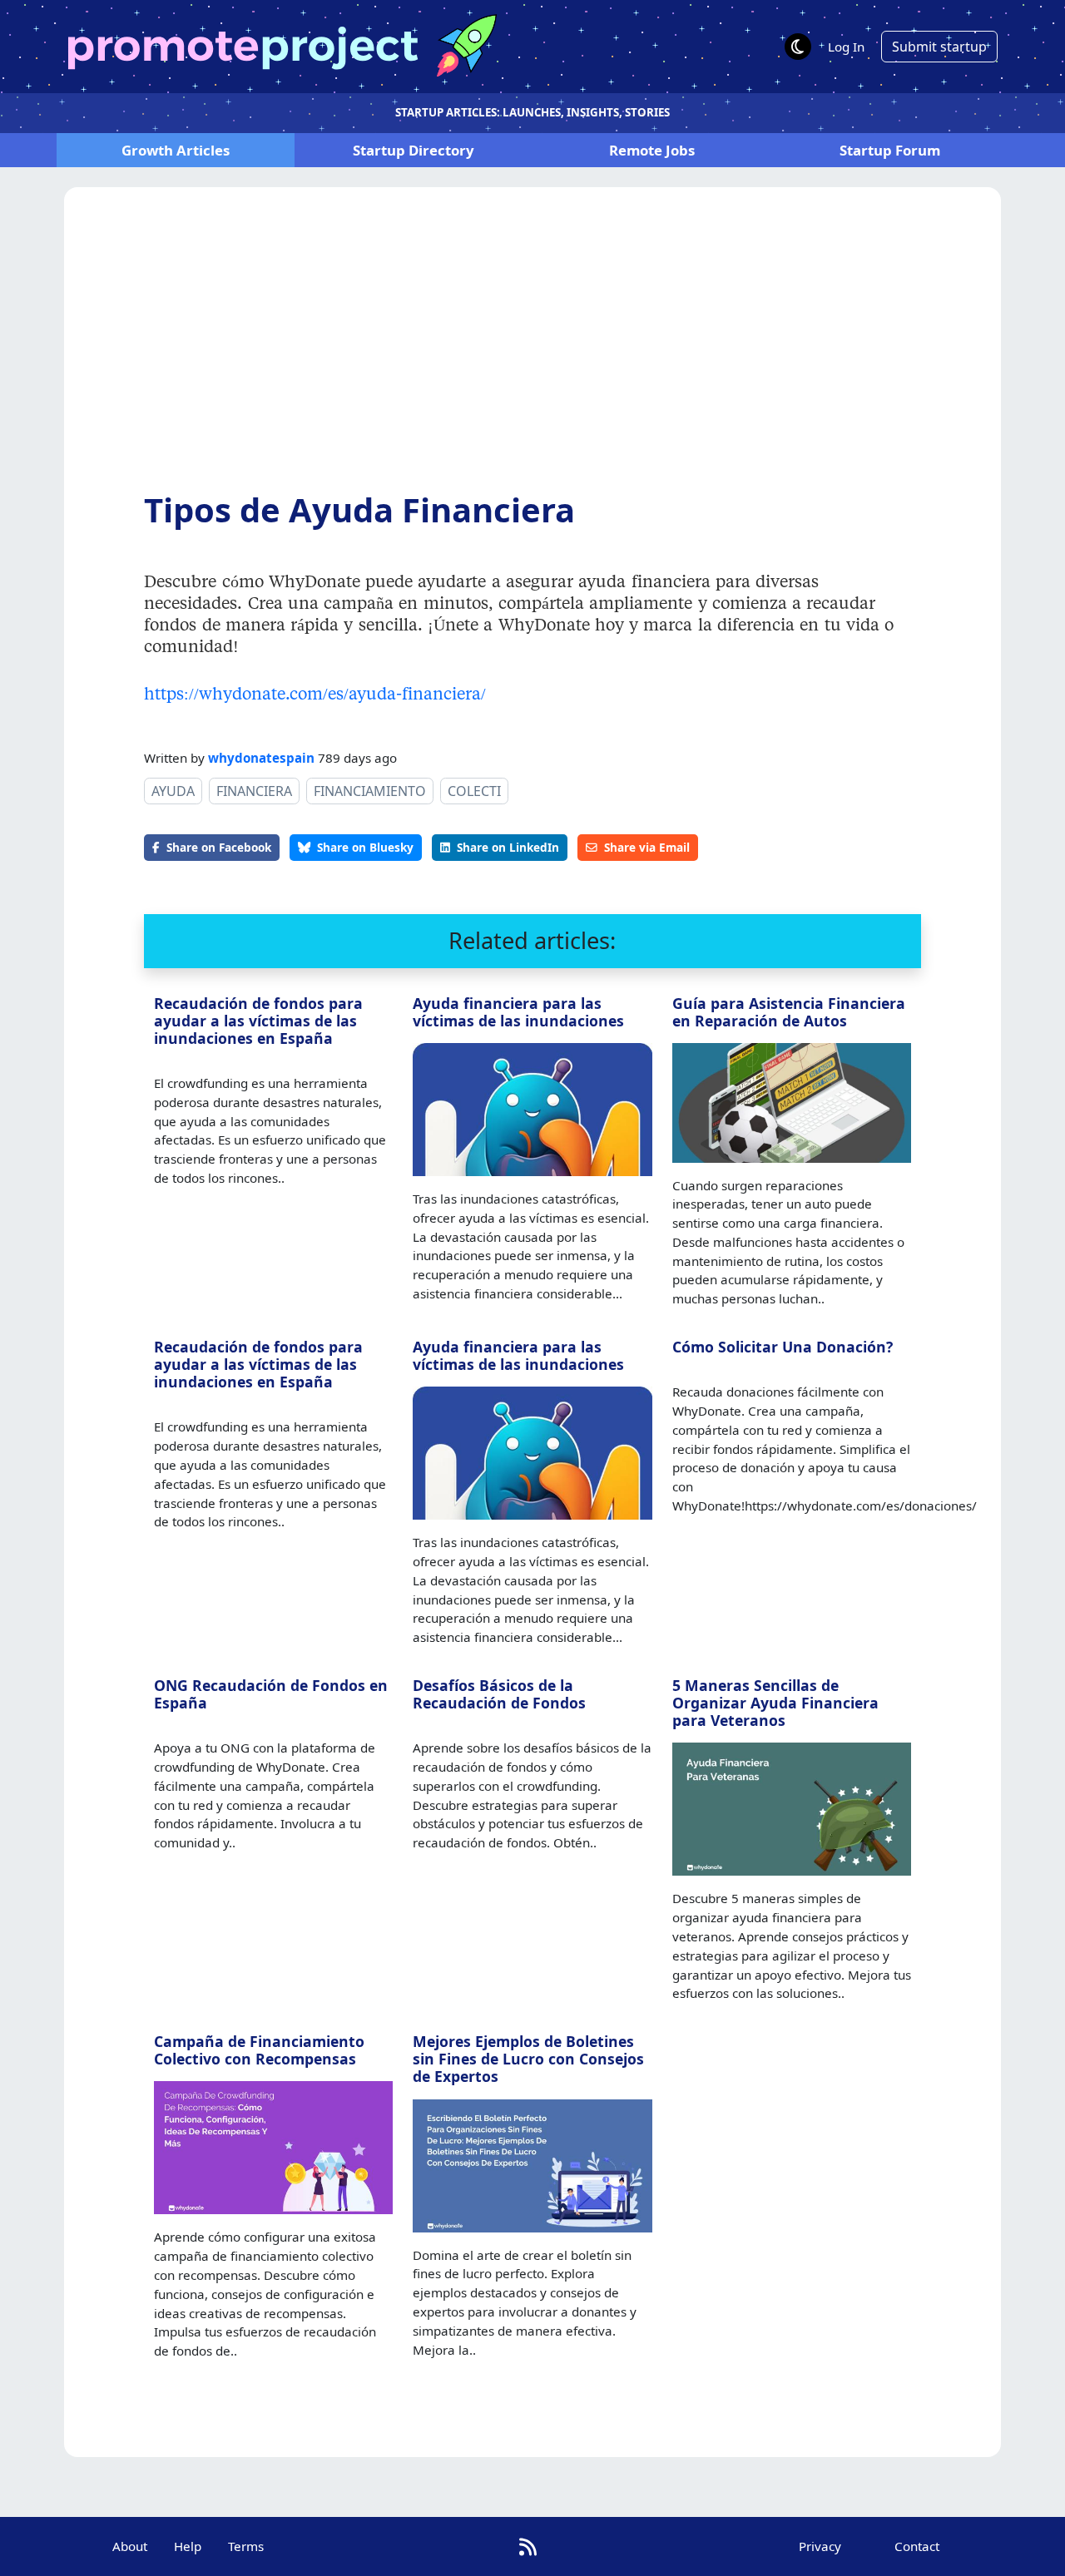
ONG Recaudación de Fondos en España (271, 1694)
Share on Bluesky (365, 847)
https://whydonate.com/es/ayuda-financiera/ (315, 693)
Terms (246, 2546)
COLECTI (474, 791)
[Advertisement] (532, 352)
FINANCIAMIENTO (370, 791)
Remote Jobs (652, 150)
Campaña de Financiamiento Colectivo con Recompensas (259, 2050)
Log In (846, 47)
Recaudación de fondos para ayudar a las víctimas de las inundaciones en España (258, 1021)
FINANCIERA (254, 791)
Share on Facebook (219, 847)
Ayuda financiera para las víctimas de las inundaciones (518, 1012)
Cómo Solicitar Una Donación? (783, 1347)
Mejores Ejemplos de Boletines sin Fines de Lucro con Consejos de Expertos (528, 2059)
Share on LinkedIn (508, 847)
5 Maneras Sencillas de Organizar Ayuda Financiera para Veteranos (775, 1703)
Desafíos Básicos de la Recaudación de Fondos (499, 1694)
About (130, 2546)
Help (188, 2546)
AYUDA (173, 791)
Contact (917, 2546)
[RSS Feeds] (528, 2546)
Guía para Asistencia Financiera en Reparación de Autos (789, 1012)
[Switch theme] (798, 47)
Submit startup (939, 47)
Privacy (820, 2546)
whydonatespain (261, 758)
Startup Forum (890, 150)
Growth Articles (176, 150)
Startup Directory (414, 150)
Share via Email (647, 847)
